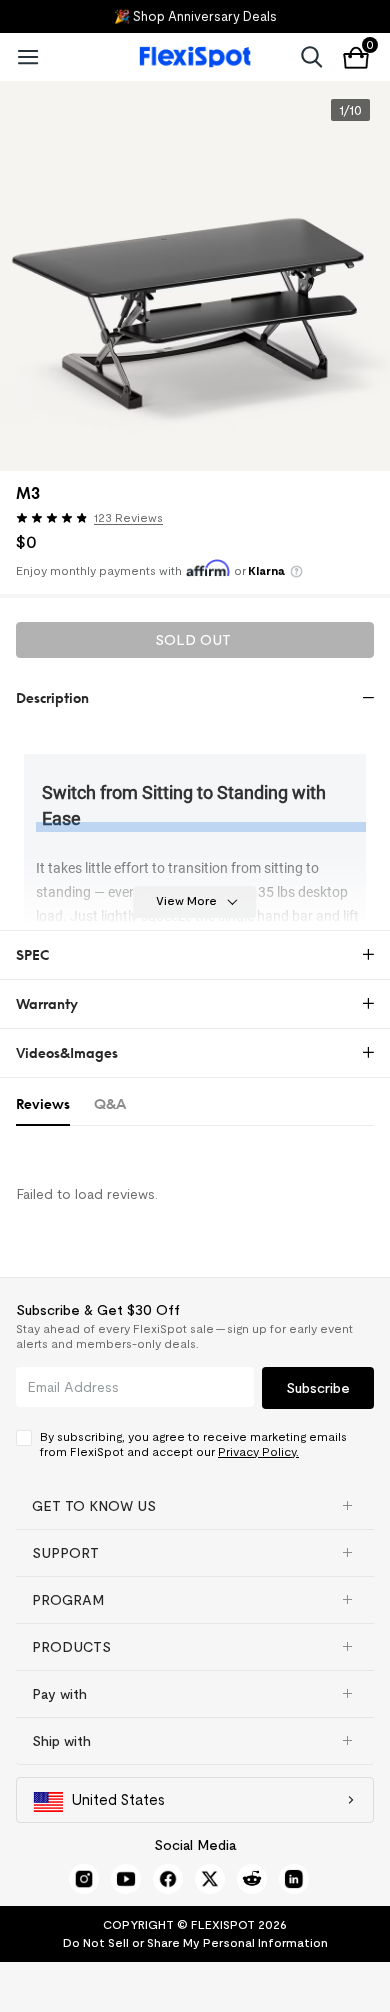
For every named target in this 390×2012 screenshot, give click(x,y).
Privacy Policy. (258, 1451)
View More (186, 900)
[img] (52, 518)
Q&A (110, 1103)
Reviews (43, 1103)
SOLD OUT (193, 640)
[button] (94, 520)
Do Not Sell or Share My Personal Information (195, 1942)
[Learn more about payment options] (296, 571)
